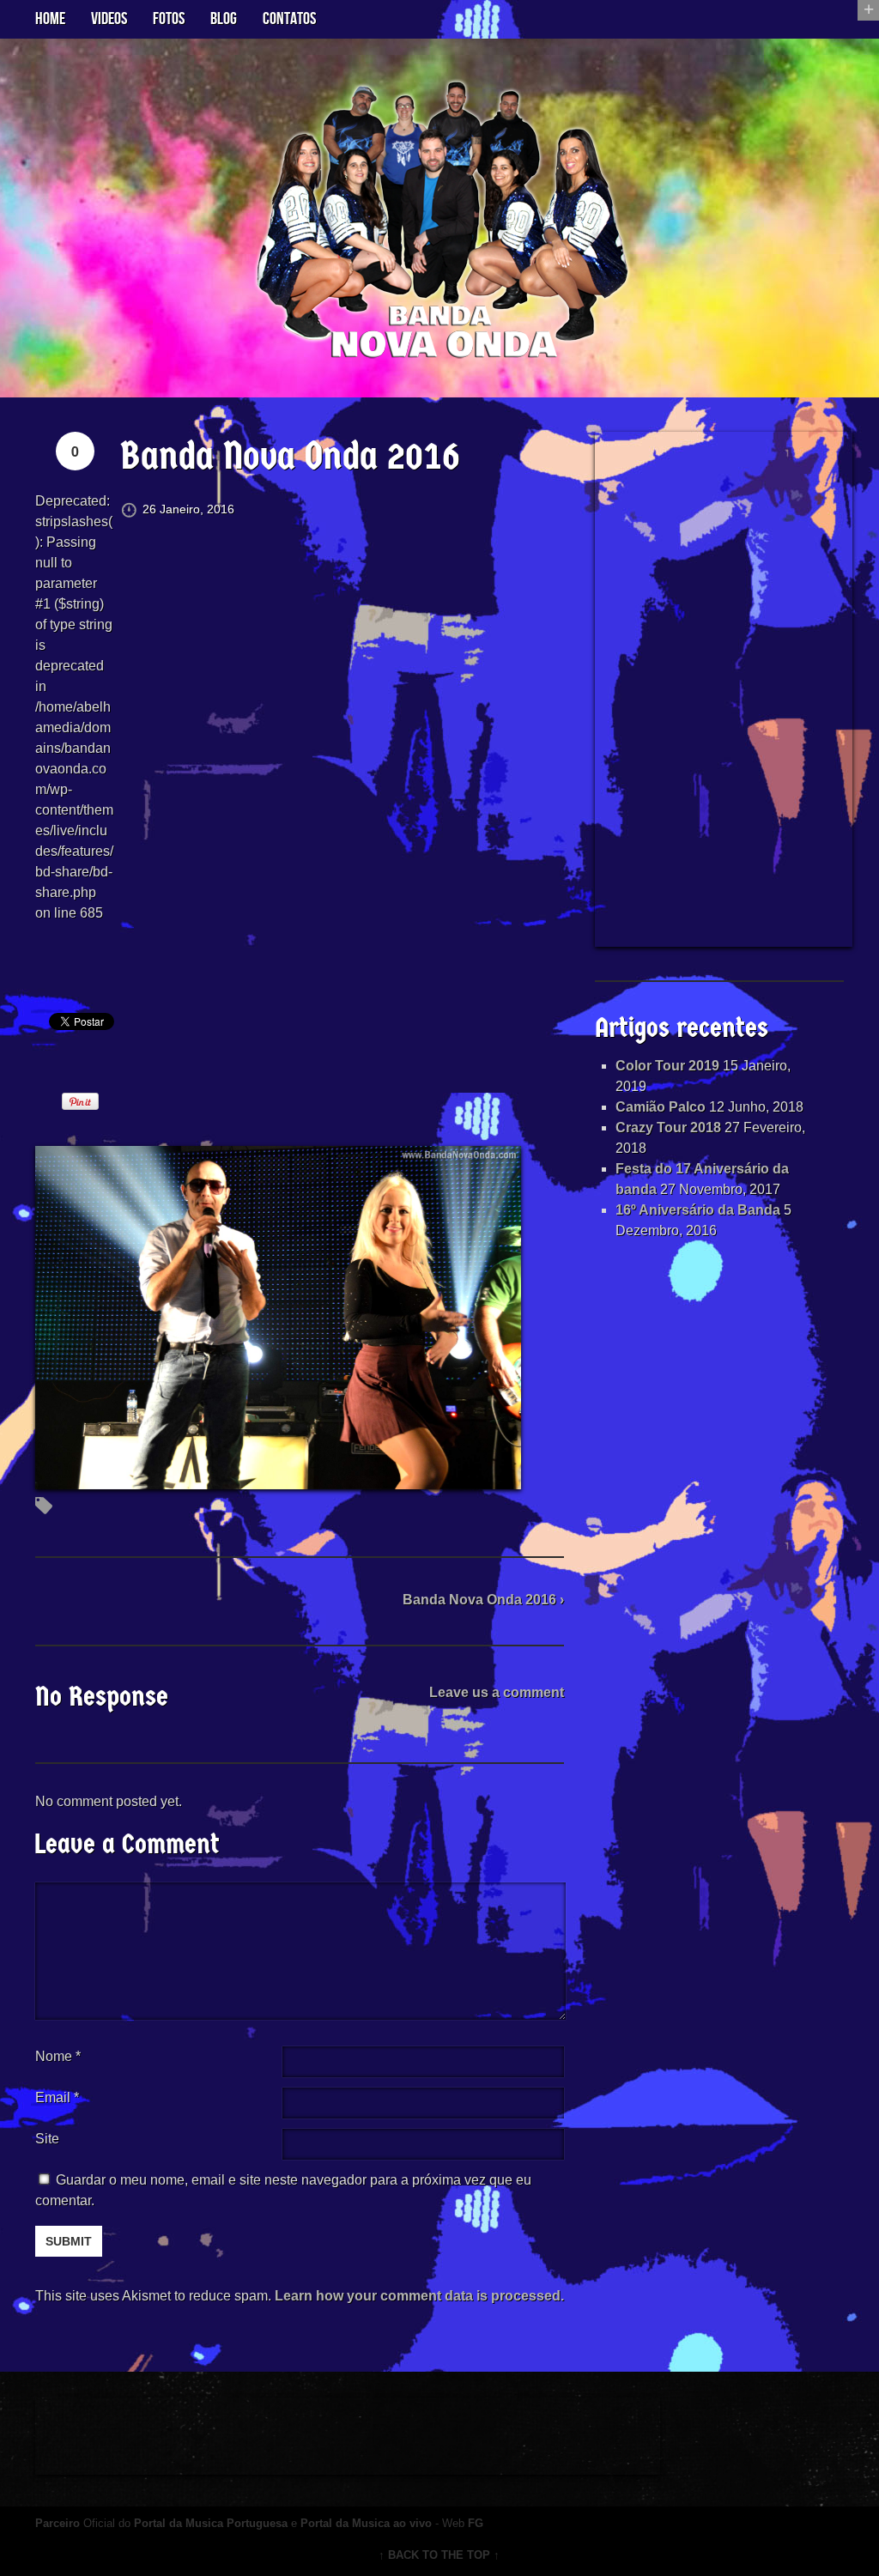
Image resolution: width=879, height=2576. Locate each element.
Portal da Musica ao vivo (366, 2523)
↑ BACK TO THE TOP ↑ (439, 2555)
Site (47, 2139)
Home (50, 19)
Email (53, 2097)
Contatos (289, 19)
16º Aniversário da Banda (698, 1210)
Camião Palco (661, 1107)
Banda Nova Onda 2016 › (483, 1600)
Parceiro (58, 2523)
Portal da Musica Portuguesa (211, 2523)
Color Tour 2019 (667, 1066)
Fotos (169, 19)
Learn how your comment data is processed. (419, 2296)
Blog (224, 19)
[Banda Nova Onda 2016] (278, 1479)
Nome (58, 2056)
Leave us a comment (497, 1692)
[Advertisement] (724, 689)
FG (476, 2523)
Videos (109, 19)
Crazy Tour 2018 (668, 1127)
